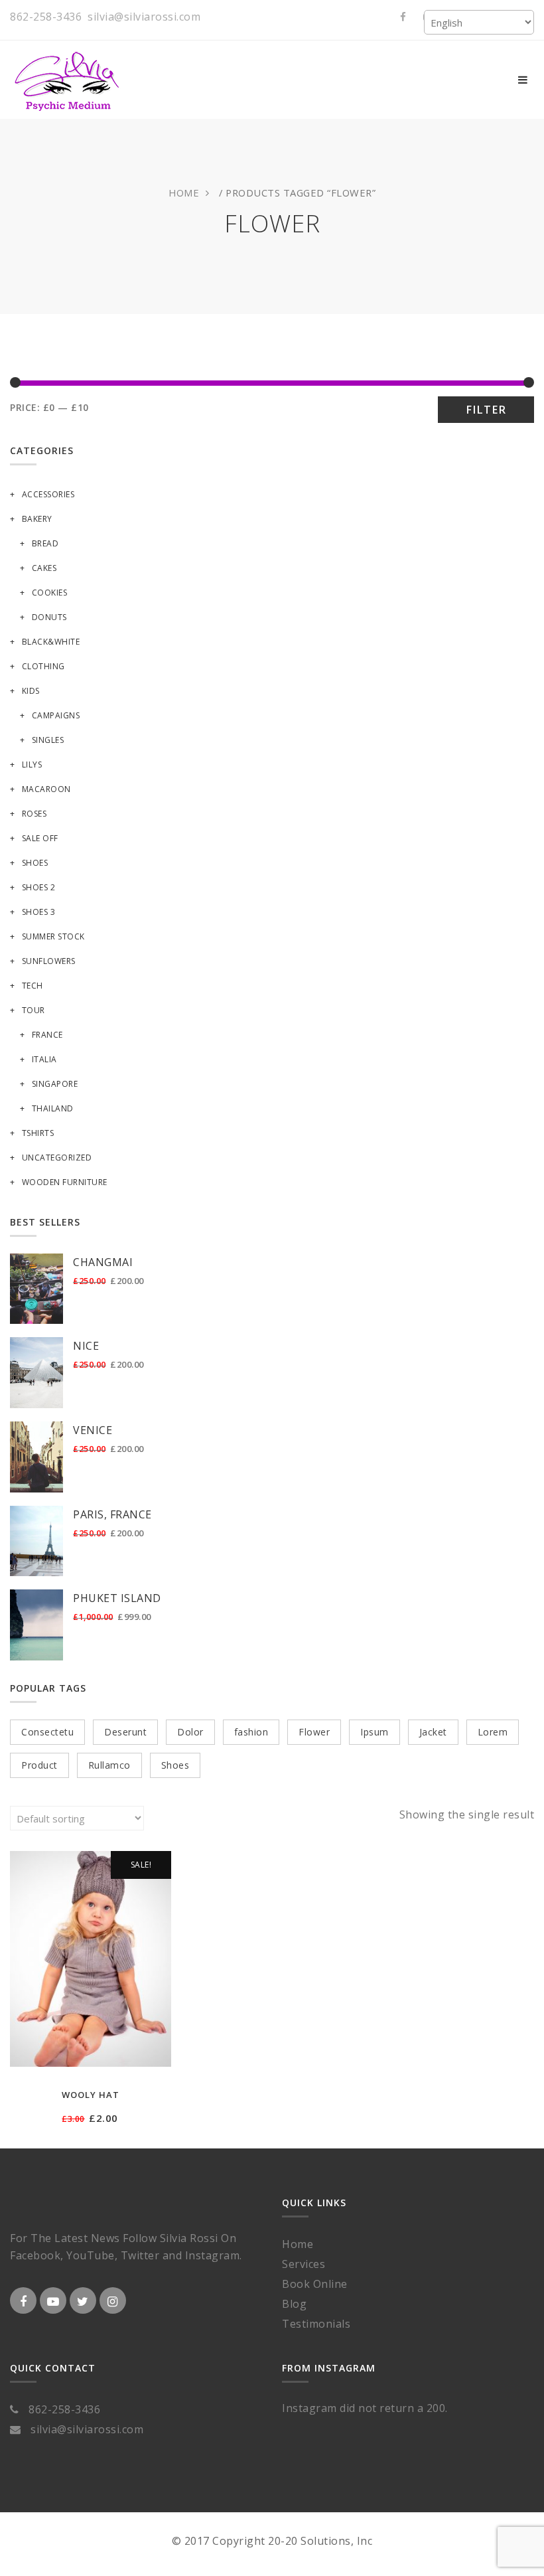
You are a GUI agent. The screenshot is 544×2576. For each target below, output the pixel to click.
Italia (44, 1059)
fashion (251, 1732)
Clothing (43, 666)
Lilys (32, 765)
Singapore (55, 1084)
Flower (314, 1732)
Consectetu (47, 1732)
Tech (33, 986)
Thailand (53, 1108)
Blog (294, 2304)
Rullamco (109, 1765)
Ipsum (374, 1732)
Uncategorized (57, 1158)
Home (184, 193)
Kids (31, 691)
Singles (48, 740)
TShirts (38, 1133)
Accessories (48, 494)
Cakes (44, 568)
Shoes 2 (38, 887)
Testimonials (316, 2324)
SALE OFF (40, 838)
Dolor (190, 1732)
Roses (34, 814)
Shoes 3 (38, 912)
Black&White (51, 642)
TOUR (34, 1010)
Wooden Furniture (65, 1182)
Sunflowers (49, 961)
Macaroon (46, 789)
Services (304, 2264)
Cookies (49, 593)
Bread (45, 543)
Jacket (433, 1732)
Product (39, 1765)
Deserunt (125, 1732)
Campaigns (56, 715)
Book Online (315, 2284)
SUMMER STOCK (53, 936)
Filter (486, 410)
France (47, 1035)
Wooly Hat (91, 2095)
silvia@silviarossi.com (144, 17)
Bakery (37, 519)
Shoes (35, 863)
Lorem (493, 1732)
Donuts (49, 617)
